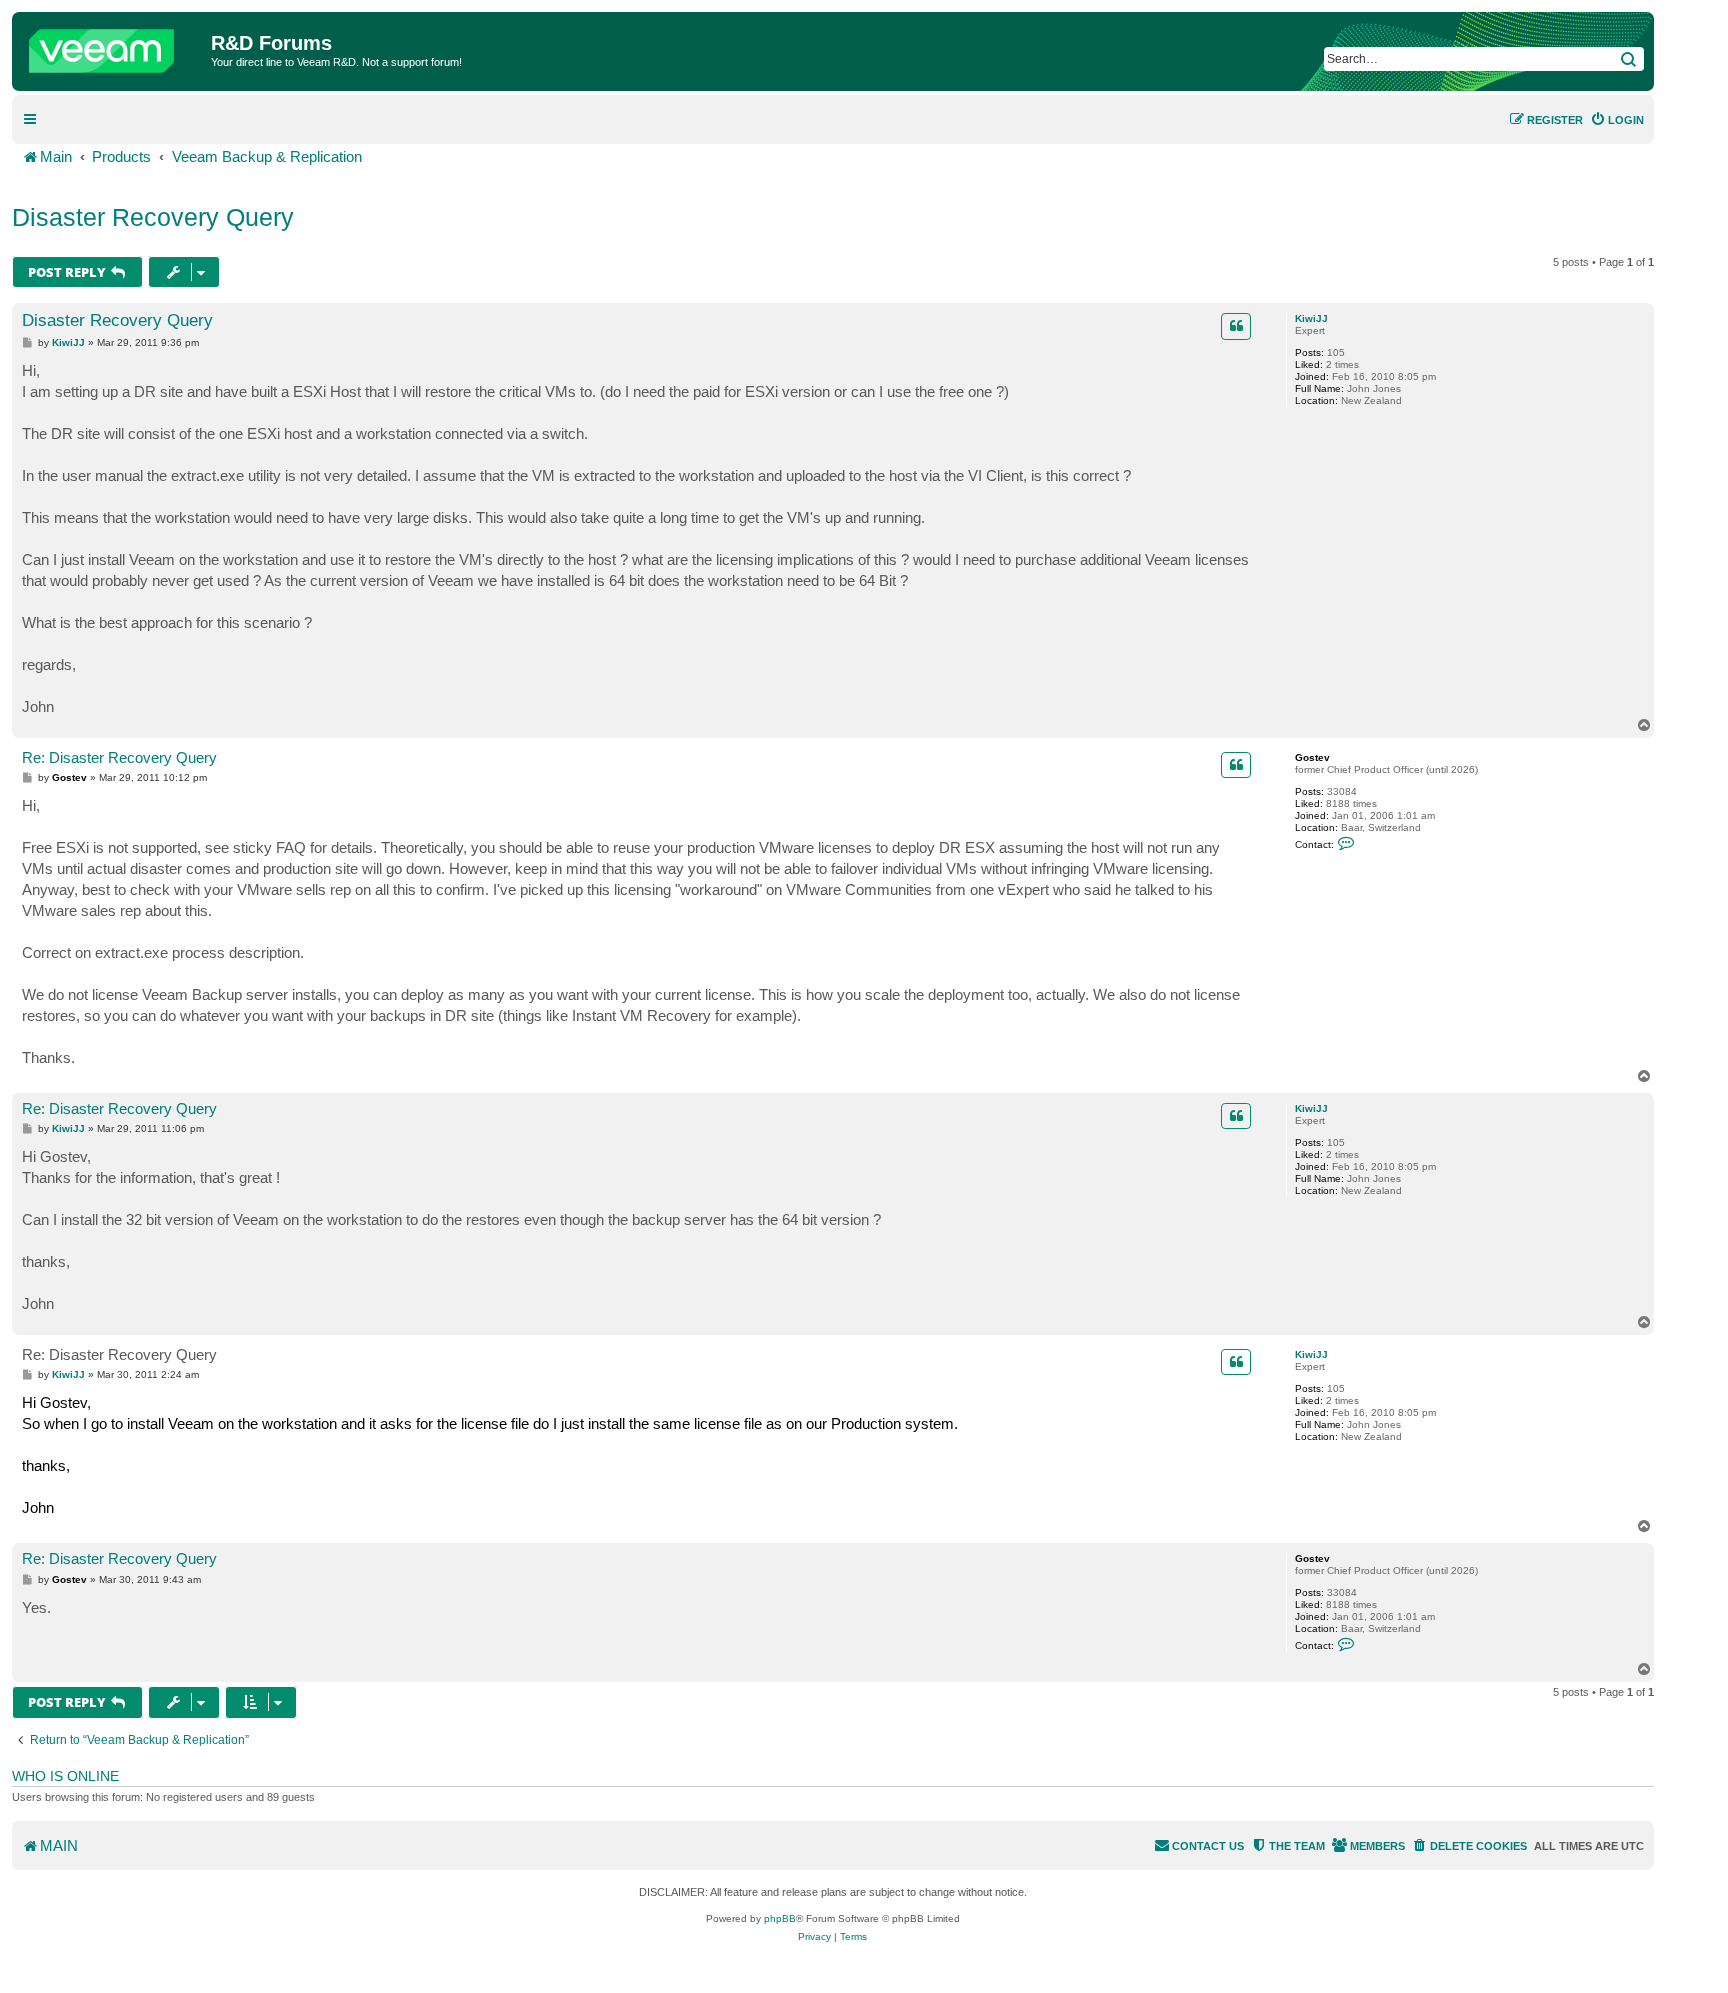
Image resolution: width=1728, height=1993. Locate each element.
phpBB (780, 1918)
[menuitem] (1617, 120)
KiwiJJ (1311, 318)
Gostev (1312, 757)
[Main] (114, 46)
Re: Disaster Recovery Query (119, 757)
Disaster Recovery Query (153, 217)
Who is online (65, 1776)
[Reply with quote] (1236, 326)
